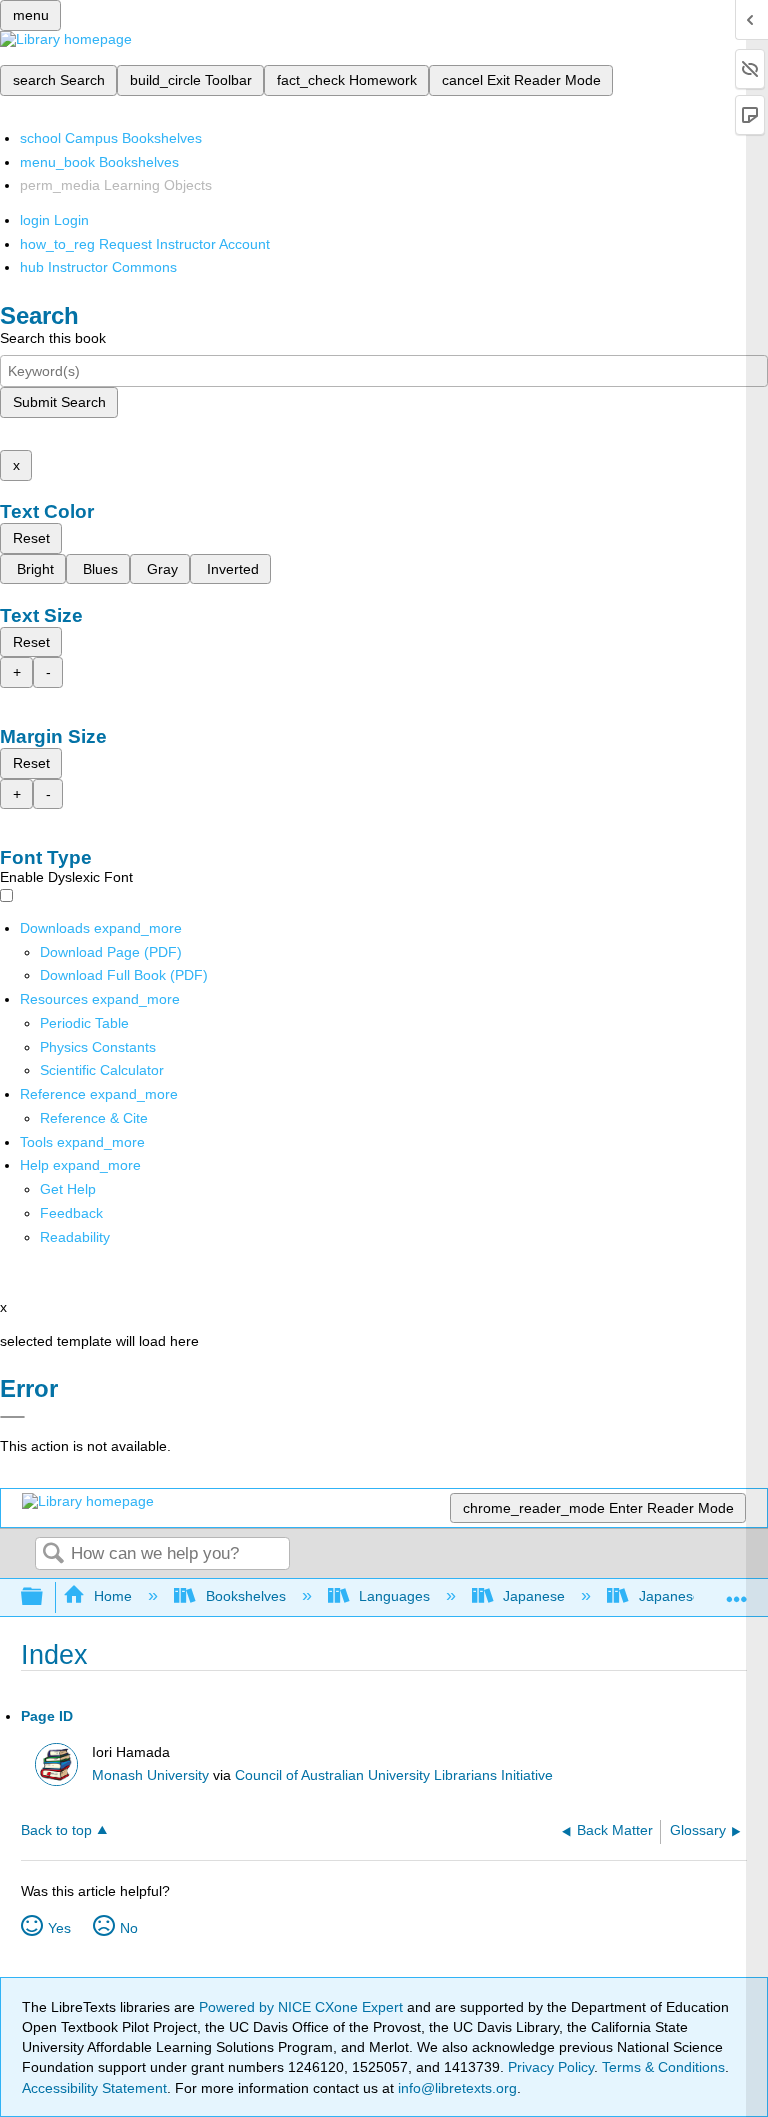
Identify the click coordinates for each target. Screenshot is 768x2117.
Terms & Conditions (663, 2067)
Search (53, 1554)
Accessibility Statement (94, 2088)
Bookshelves (245, 1596)
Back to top (56, 1830)
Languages (394, 1596)
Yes (59, 1928)
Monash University (150, 1775)
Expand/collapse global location (737, 1591)
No (129, 1928)
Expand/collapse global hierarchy (45, 1597)
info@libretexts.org (455, 2088)
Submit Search (59, 402)
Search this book (53, 338)
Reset (31, 538)
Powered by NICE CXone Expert (303, 2007)
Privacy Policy (551, 2067)
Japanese (534, 1596)
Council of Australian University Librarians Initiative (394, 1775)
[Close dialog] (12, 1417)
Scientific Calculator (102, 1070)
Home (113, 1596)
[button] (71, 1213)
